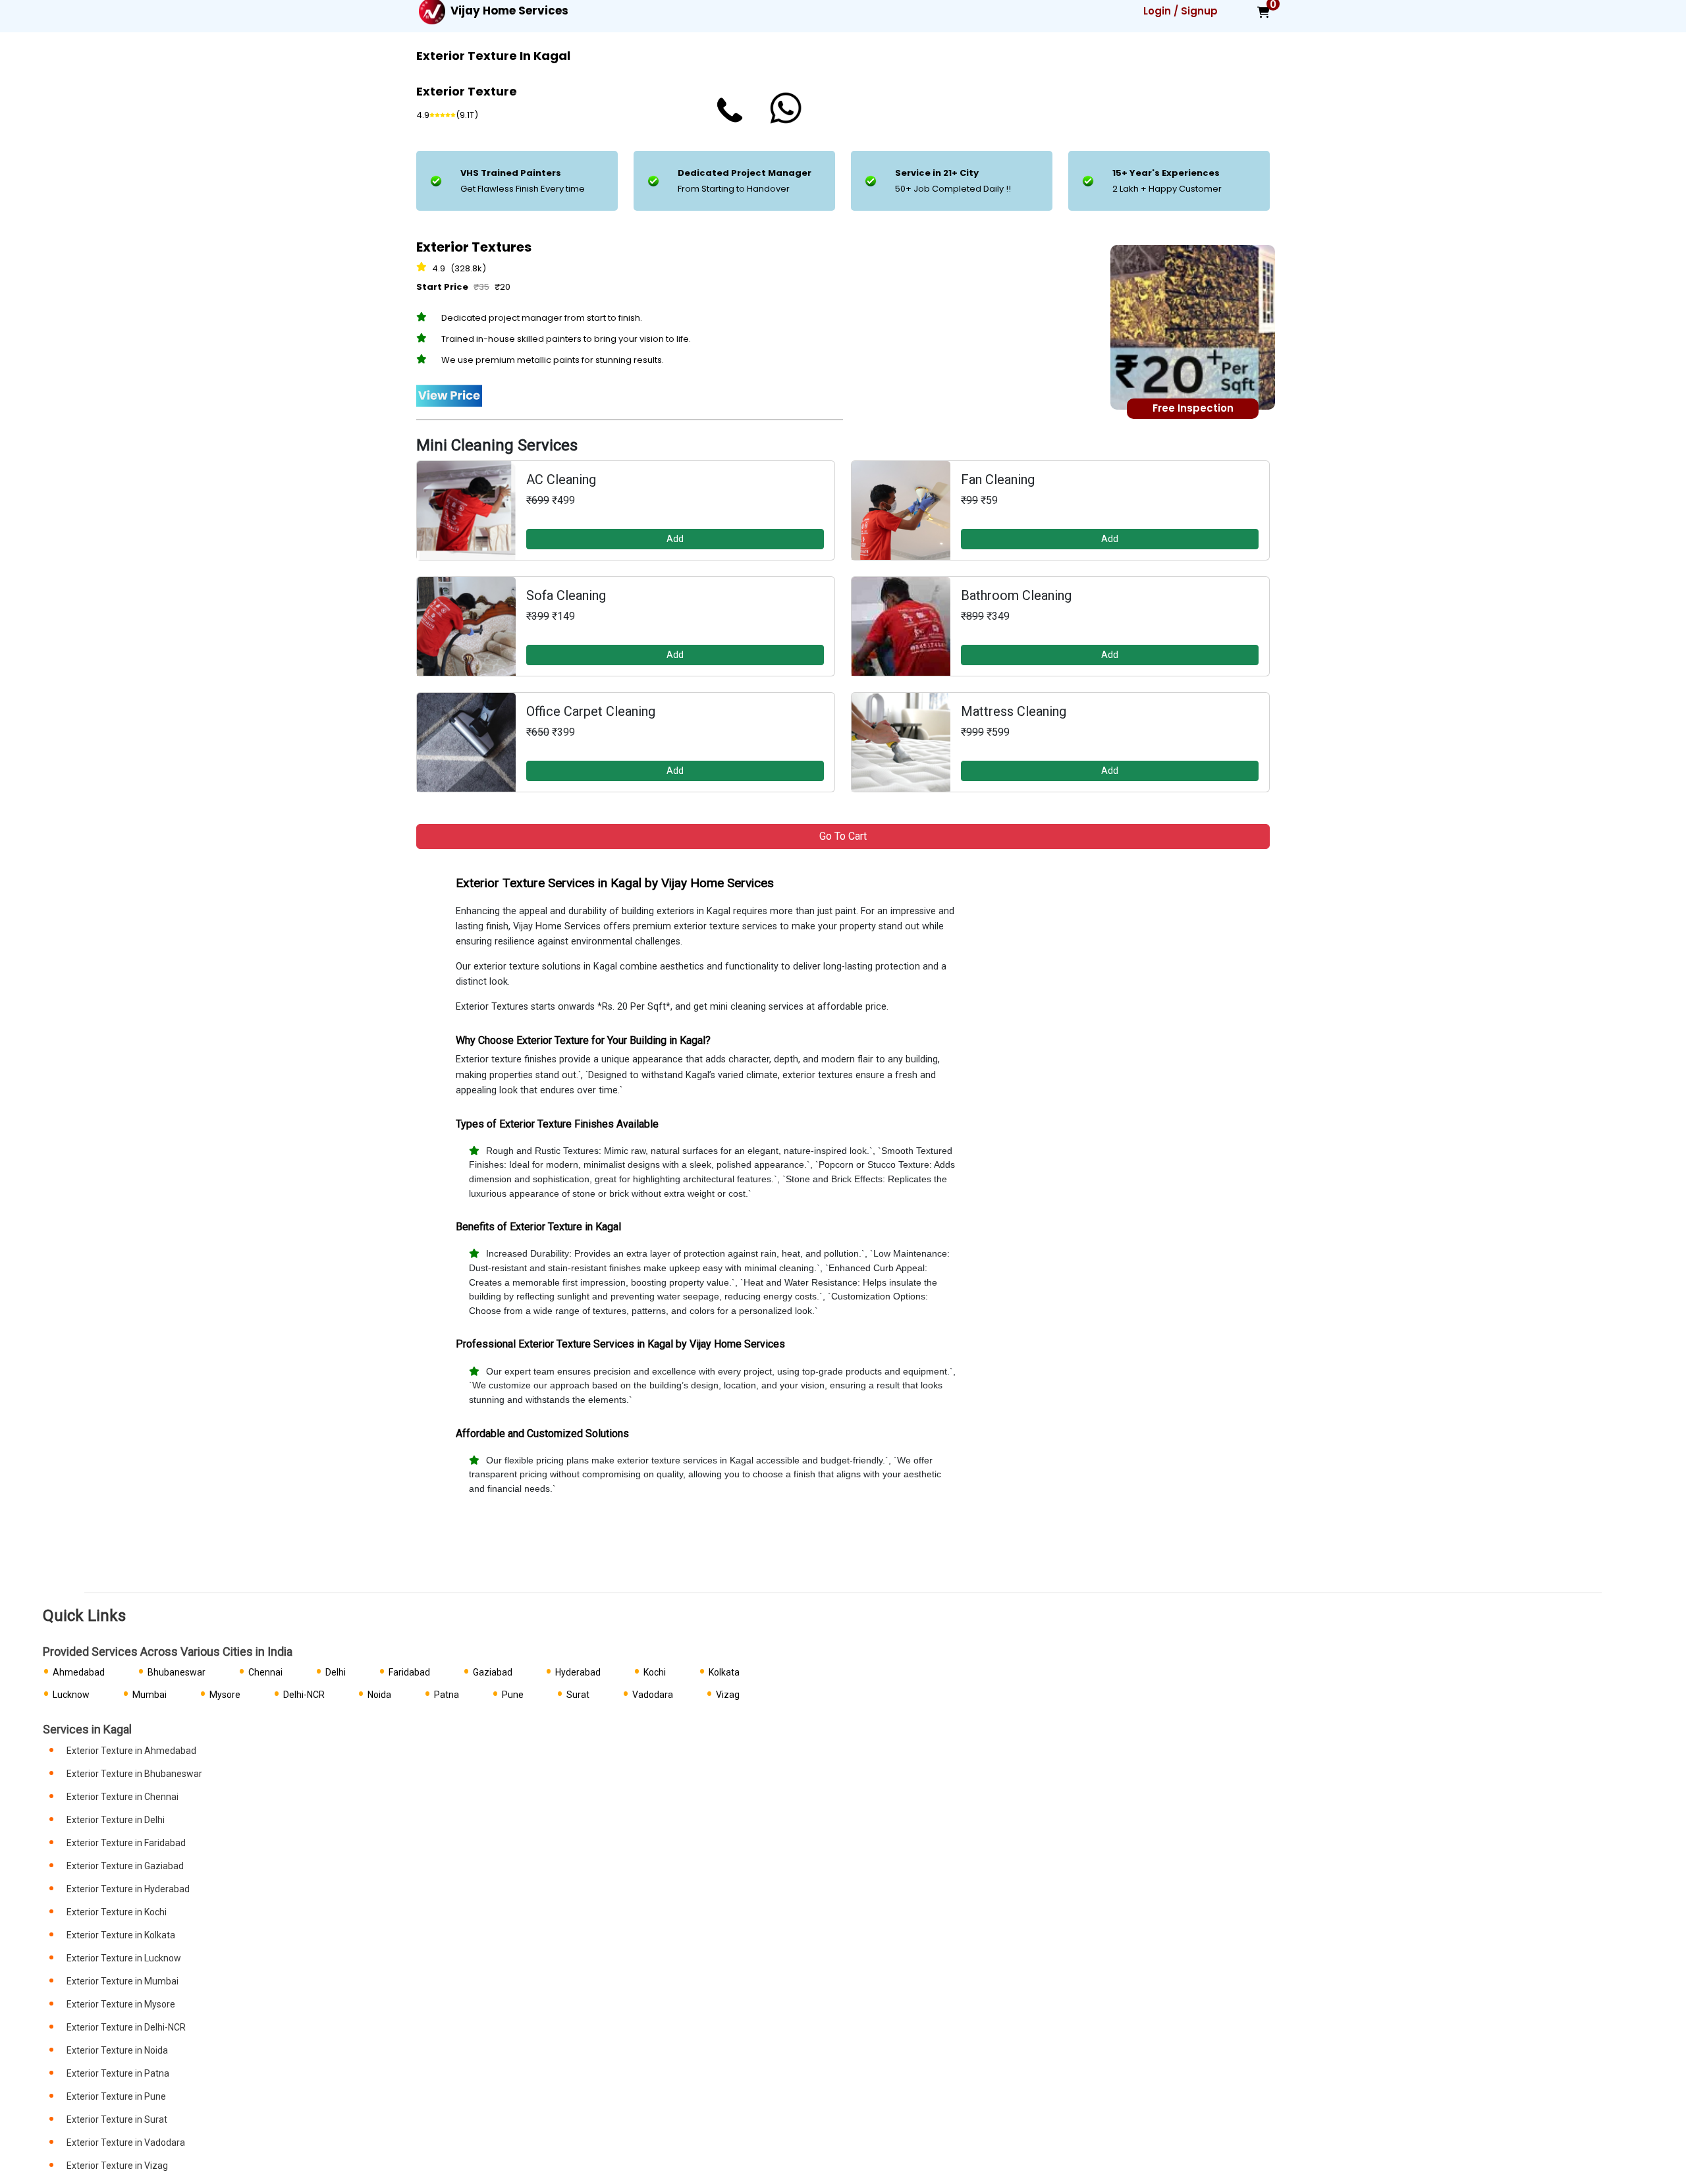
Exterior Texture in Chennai (122, 1797)
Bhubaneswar (177, 1672)
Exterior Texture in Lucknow (124, 1958)
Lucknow (71, 1695)
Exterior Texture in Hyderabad (128, 1889)
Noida (379, 1695)
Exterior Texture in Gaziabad (125, 1866)
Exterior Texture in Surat (117, 2119)
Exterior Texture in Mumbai (122, 1981)
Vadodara (653, 1695)
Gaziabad (493, 1672)
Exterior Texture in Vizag (117, 2166)
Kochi (655, 1672)
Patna (447, 1695)
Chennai (265, 1672)
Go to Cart (843, 836)
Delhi (336, 1672)
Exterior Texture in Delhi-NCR (126, 2027)
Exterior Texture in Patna (118, 2073)
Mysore (225, 1695)
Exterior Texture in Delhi (116, 1820)
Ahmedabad (79, 1672)
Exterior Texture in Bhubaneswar (134, 1774)
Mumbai (150, 1695)
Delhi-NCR (304, 1695)
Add (675, 539)
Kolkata (724, 1672)
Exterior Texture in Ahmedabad (131, 1751)
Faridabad (409, 1672)
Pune (513, 1695)
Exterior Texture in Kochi (117, 1912)
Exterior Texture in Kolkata (121, 1935)
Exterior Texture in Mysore (121, 2004)
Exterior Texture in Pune (116, 2096)
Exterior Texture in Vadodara (126, 2143)
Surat (578, 1695)
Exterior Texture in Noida (117, 2050)
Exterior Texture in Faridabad (126, 1843)
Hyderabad (578, 1672)
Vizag (728, 1695)
